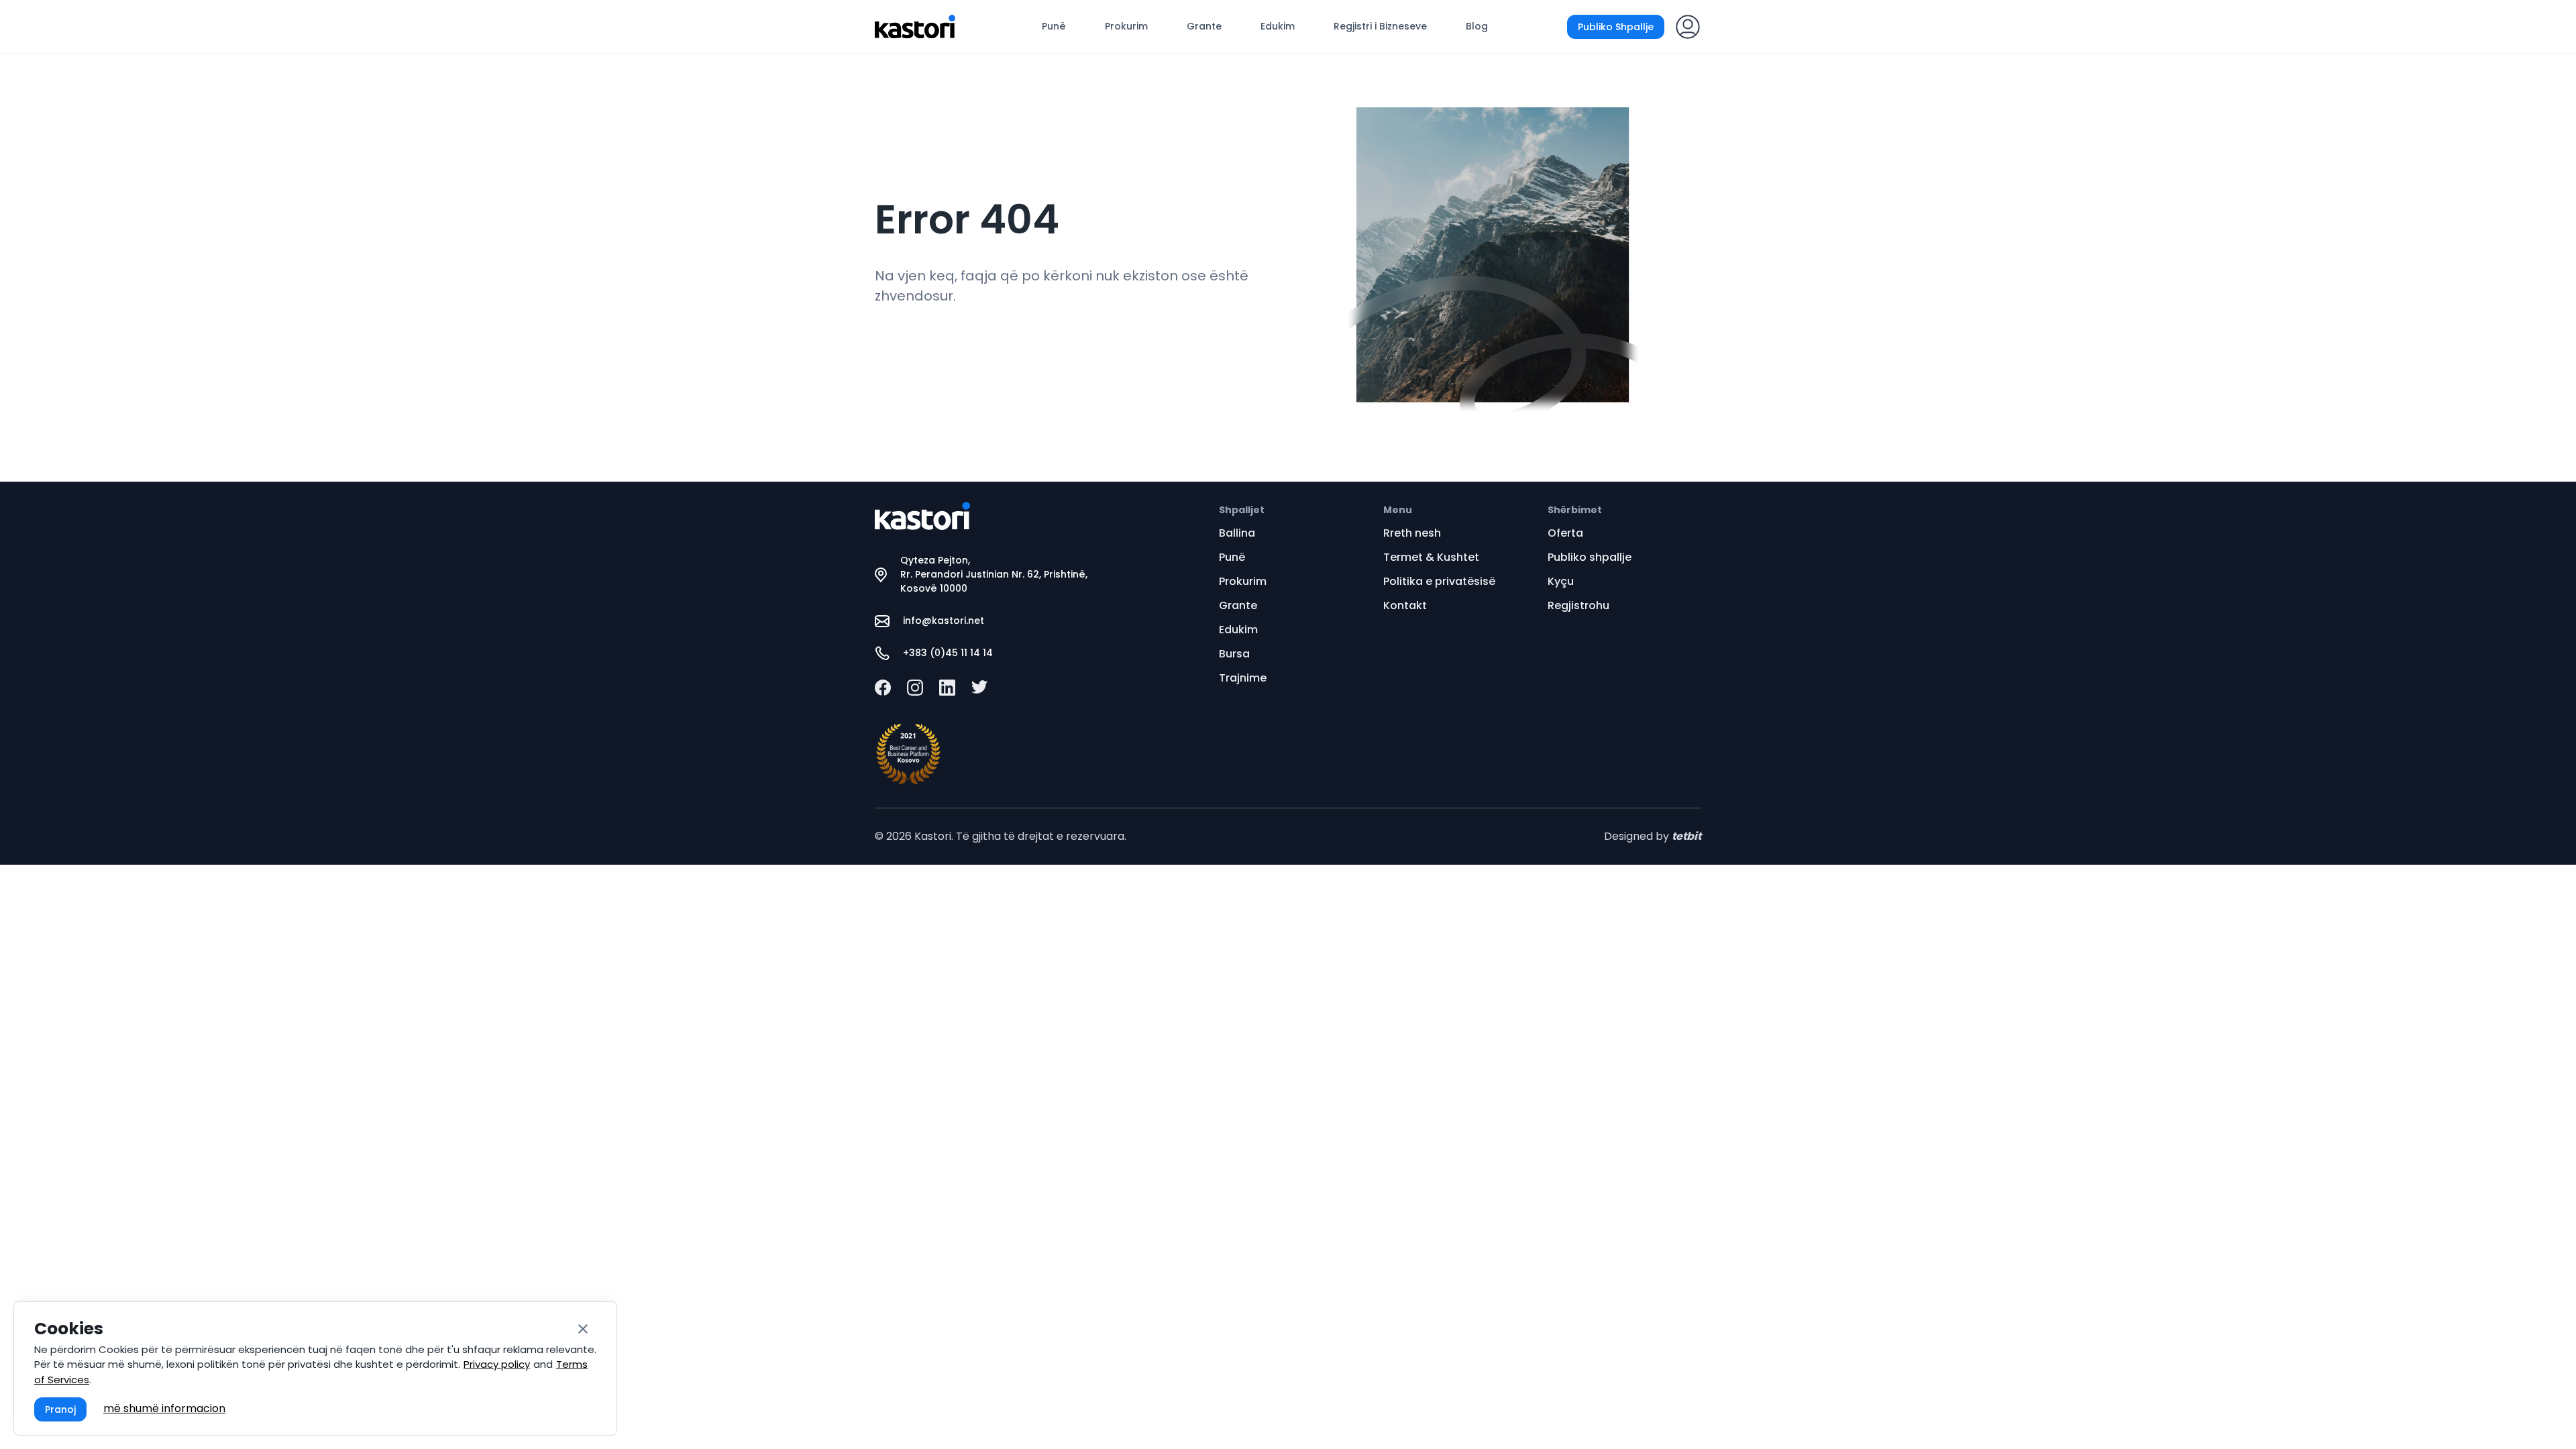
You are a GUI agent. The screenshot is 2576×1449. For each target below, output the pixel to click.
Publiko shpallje (1590, 557)
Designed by (1653, 836)
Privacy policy (497, 1364)
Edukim (1278, 26)
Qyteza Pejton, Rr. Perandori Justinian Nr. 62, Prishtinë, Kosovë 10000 (994, 574)
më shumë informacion (164, 1408)
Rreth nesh (1412, 533)
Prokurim (1126, 26)
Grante (1204, 26)
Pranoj (60, 1409)
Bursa (1234, 654)
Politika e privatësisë (1439, 581)
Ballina (1237, 533)
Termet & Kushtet (1431, 557)
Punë (1054, 26)
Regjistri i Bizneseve (1380, 26)
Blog (1477, 26)
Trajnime (1243, 678)
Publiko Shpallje (1616, 27)
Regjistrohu (1578, 605)
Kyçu (1561, 581)
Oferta (1565, 533)
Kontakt (1405, 605)
